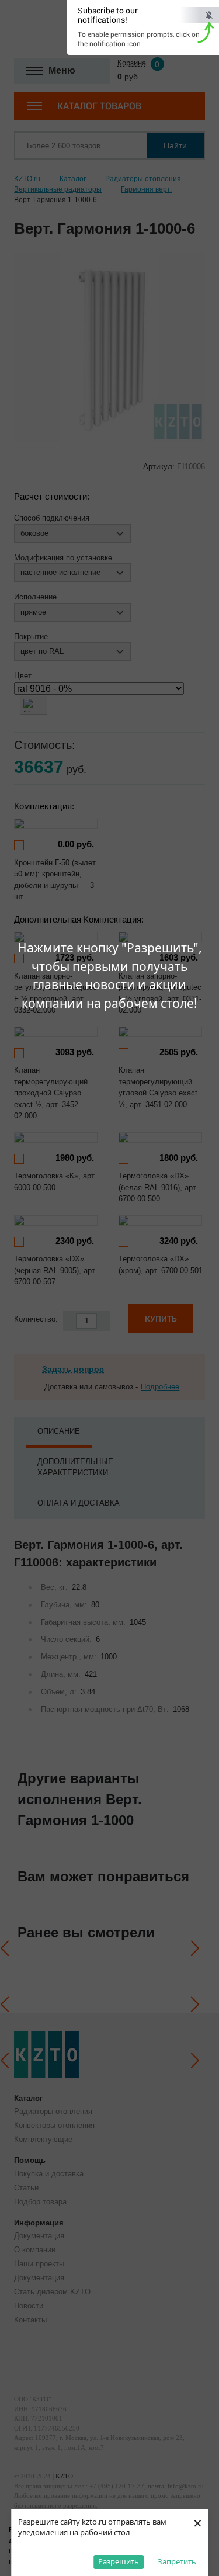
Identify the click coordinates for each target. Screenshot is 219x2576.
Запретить (177, 2561)
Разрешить (119, 2561)
